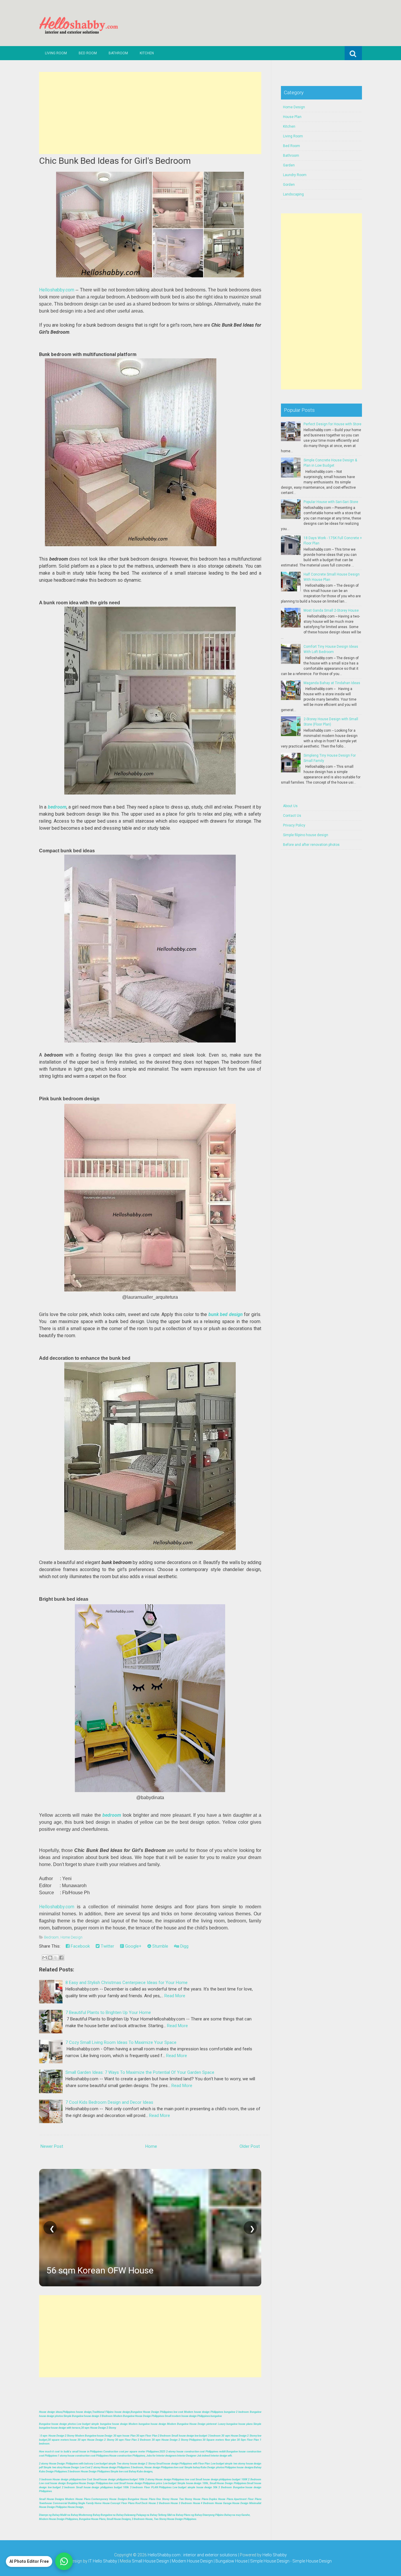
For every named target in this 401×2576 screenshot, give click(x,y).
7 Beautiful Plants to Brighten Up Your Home (108, 2012)
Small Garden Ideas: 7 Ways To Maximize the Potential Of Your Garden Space (140, 2072)
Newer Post (52, 2146)
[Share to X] (56, 1958)
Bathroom (118, 53)
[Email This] (45, 1958)
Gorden (289, 185)
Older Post (250, 2146)
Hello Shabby (275, 2555)
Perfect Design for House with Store (332, 424)
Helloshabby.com (57, 290)
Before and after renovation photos (311, 845)
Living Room (56, 53)
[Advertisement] (150, 113)
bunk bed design (226, 1314)
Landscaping (293, 194)
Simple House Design (312, 2561)
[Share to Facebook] (61, 1958)
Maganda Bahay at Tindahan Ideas (332, 683)
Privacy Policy (294, 825)
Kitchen (147, 53)
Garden (289, 165)
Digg (184, 1946)
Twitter (107, 1946)
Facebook (80, 1946)
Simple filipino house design (306, 835)
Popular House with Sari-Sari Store (331, 502)
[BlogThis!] (50, 1958)
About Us (290, 806)
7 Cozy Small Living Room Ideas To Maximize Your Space (121, 2042)
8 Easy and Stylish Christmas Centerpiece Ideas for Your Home (127, 1983)
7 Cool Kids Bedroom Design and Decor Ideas (109, 2102)
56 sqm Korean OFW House (100, 2270)
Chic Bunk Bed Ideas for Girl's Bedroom (115, 161)
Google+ (133, 1946)
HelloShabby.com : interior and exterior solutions (192, 2555)
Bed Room (88, 53)
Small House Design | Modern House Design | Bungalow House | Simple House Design (211, 2561)
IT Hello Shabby (103, 2561)
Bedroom (51, 1937)
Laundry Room (295, 175)
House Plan (292, 117)
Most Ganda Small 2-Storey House (331, 610)
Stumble (160, 1946)
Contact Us (292, 816)
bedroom (57, 807)
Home (151, 2146)
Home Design (71, 1937)
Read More (175, 1996)
